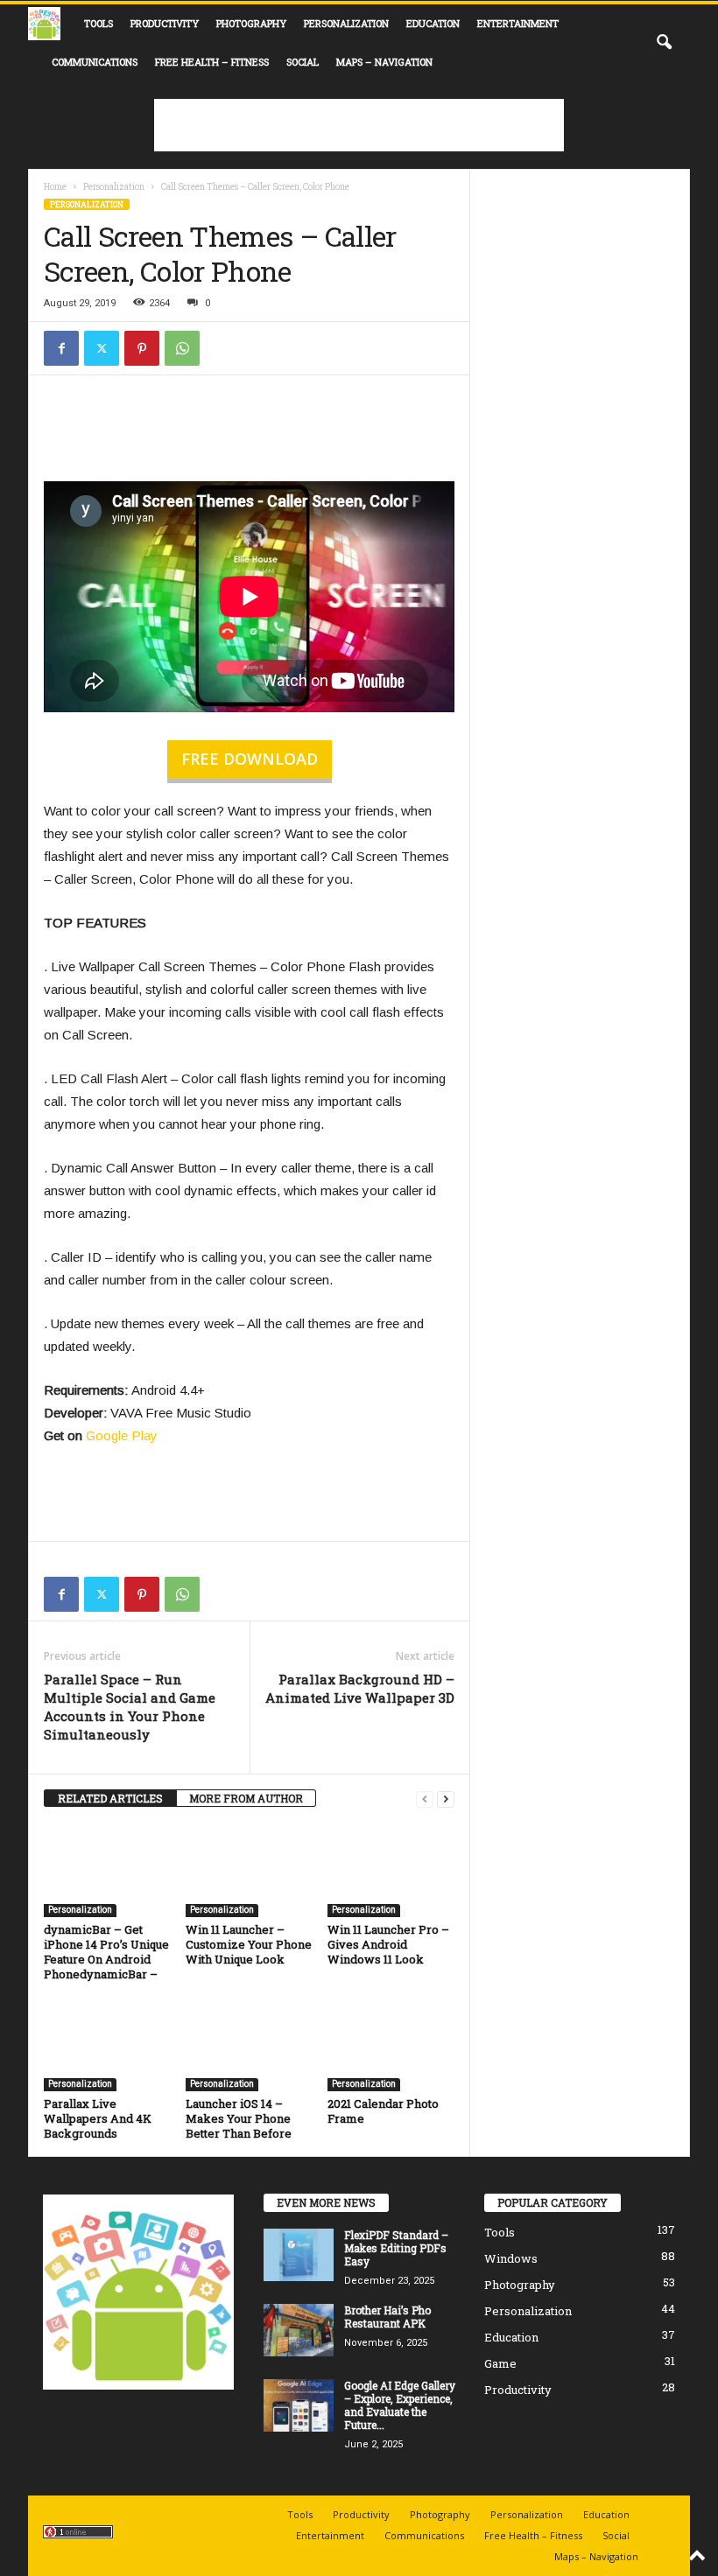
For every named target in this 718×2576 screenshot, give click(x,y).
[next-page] (446, 1799)
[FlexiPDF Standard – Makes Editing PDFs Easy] (299, 2255)
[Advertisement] (359, 125)
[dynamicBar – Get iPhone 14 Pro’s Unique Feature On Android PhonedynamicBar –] (107, 1870)
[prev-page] (425, 1799)
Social (303, 62)
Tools (99, 23)
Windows (511, 2258)
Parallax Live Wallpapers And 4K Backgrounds (98, 2118)
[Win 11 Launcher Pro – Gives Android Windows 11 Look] (391, 1870)
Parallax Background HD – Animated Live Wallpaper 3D (360, 1688)
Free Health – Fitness (212, 62)
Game (500, 2363)
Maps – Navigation (384, 62)
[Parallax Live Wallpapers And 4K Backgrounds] (107, 2044)
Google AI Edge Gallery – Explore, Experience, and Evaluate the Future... (400, 2405)
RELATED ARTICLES (110, 1798)
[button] (664, 43)
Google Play (122, 1435)
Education (433, 23)
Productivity (165, 23)
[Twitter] (102, 348)
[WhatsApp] (182, 348)
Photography (251, 23)
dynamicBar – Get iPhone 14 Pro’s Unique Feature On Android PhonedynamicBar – (106, 1952)
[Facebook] (61, 348)
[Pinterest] (142, 348)
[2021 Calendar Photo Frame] (391, 2044)
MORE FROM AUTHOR (246, 1798)
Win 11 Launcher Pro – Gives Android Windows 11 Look (388, 1944)
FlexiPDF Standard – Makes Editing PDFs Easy (396, 2248)
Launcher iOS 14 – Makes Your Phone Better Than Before (239, 2118)
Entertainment (518, 23)
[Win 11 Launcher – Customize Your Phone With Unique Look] (249, 1870)
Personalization (346, 23)
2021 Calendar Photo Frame (383, 2111)
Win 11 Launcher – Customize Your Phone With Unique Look (249, 1944)
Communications (95, 62)
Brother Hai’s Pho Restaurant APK (387, 2317)
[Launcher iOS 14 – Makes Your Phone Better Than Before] (249, 2044)
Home (55, 187)
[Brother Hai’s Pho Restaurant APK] (299, 2330)
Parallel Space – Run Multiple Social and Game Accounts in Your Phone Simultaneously (130, 1707)
